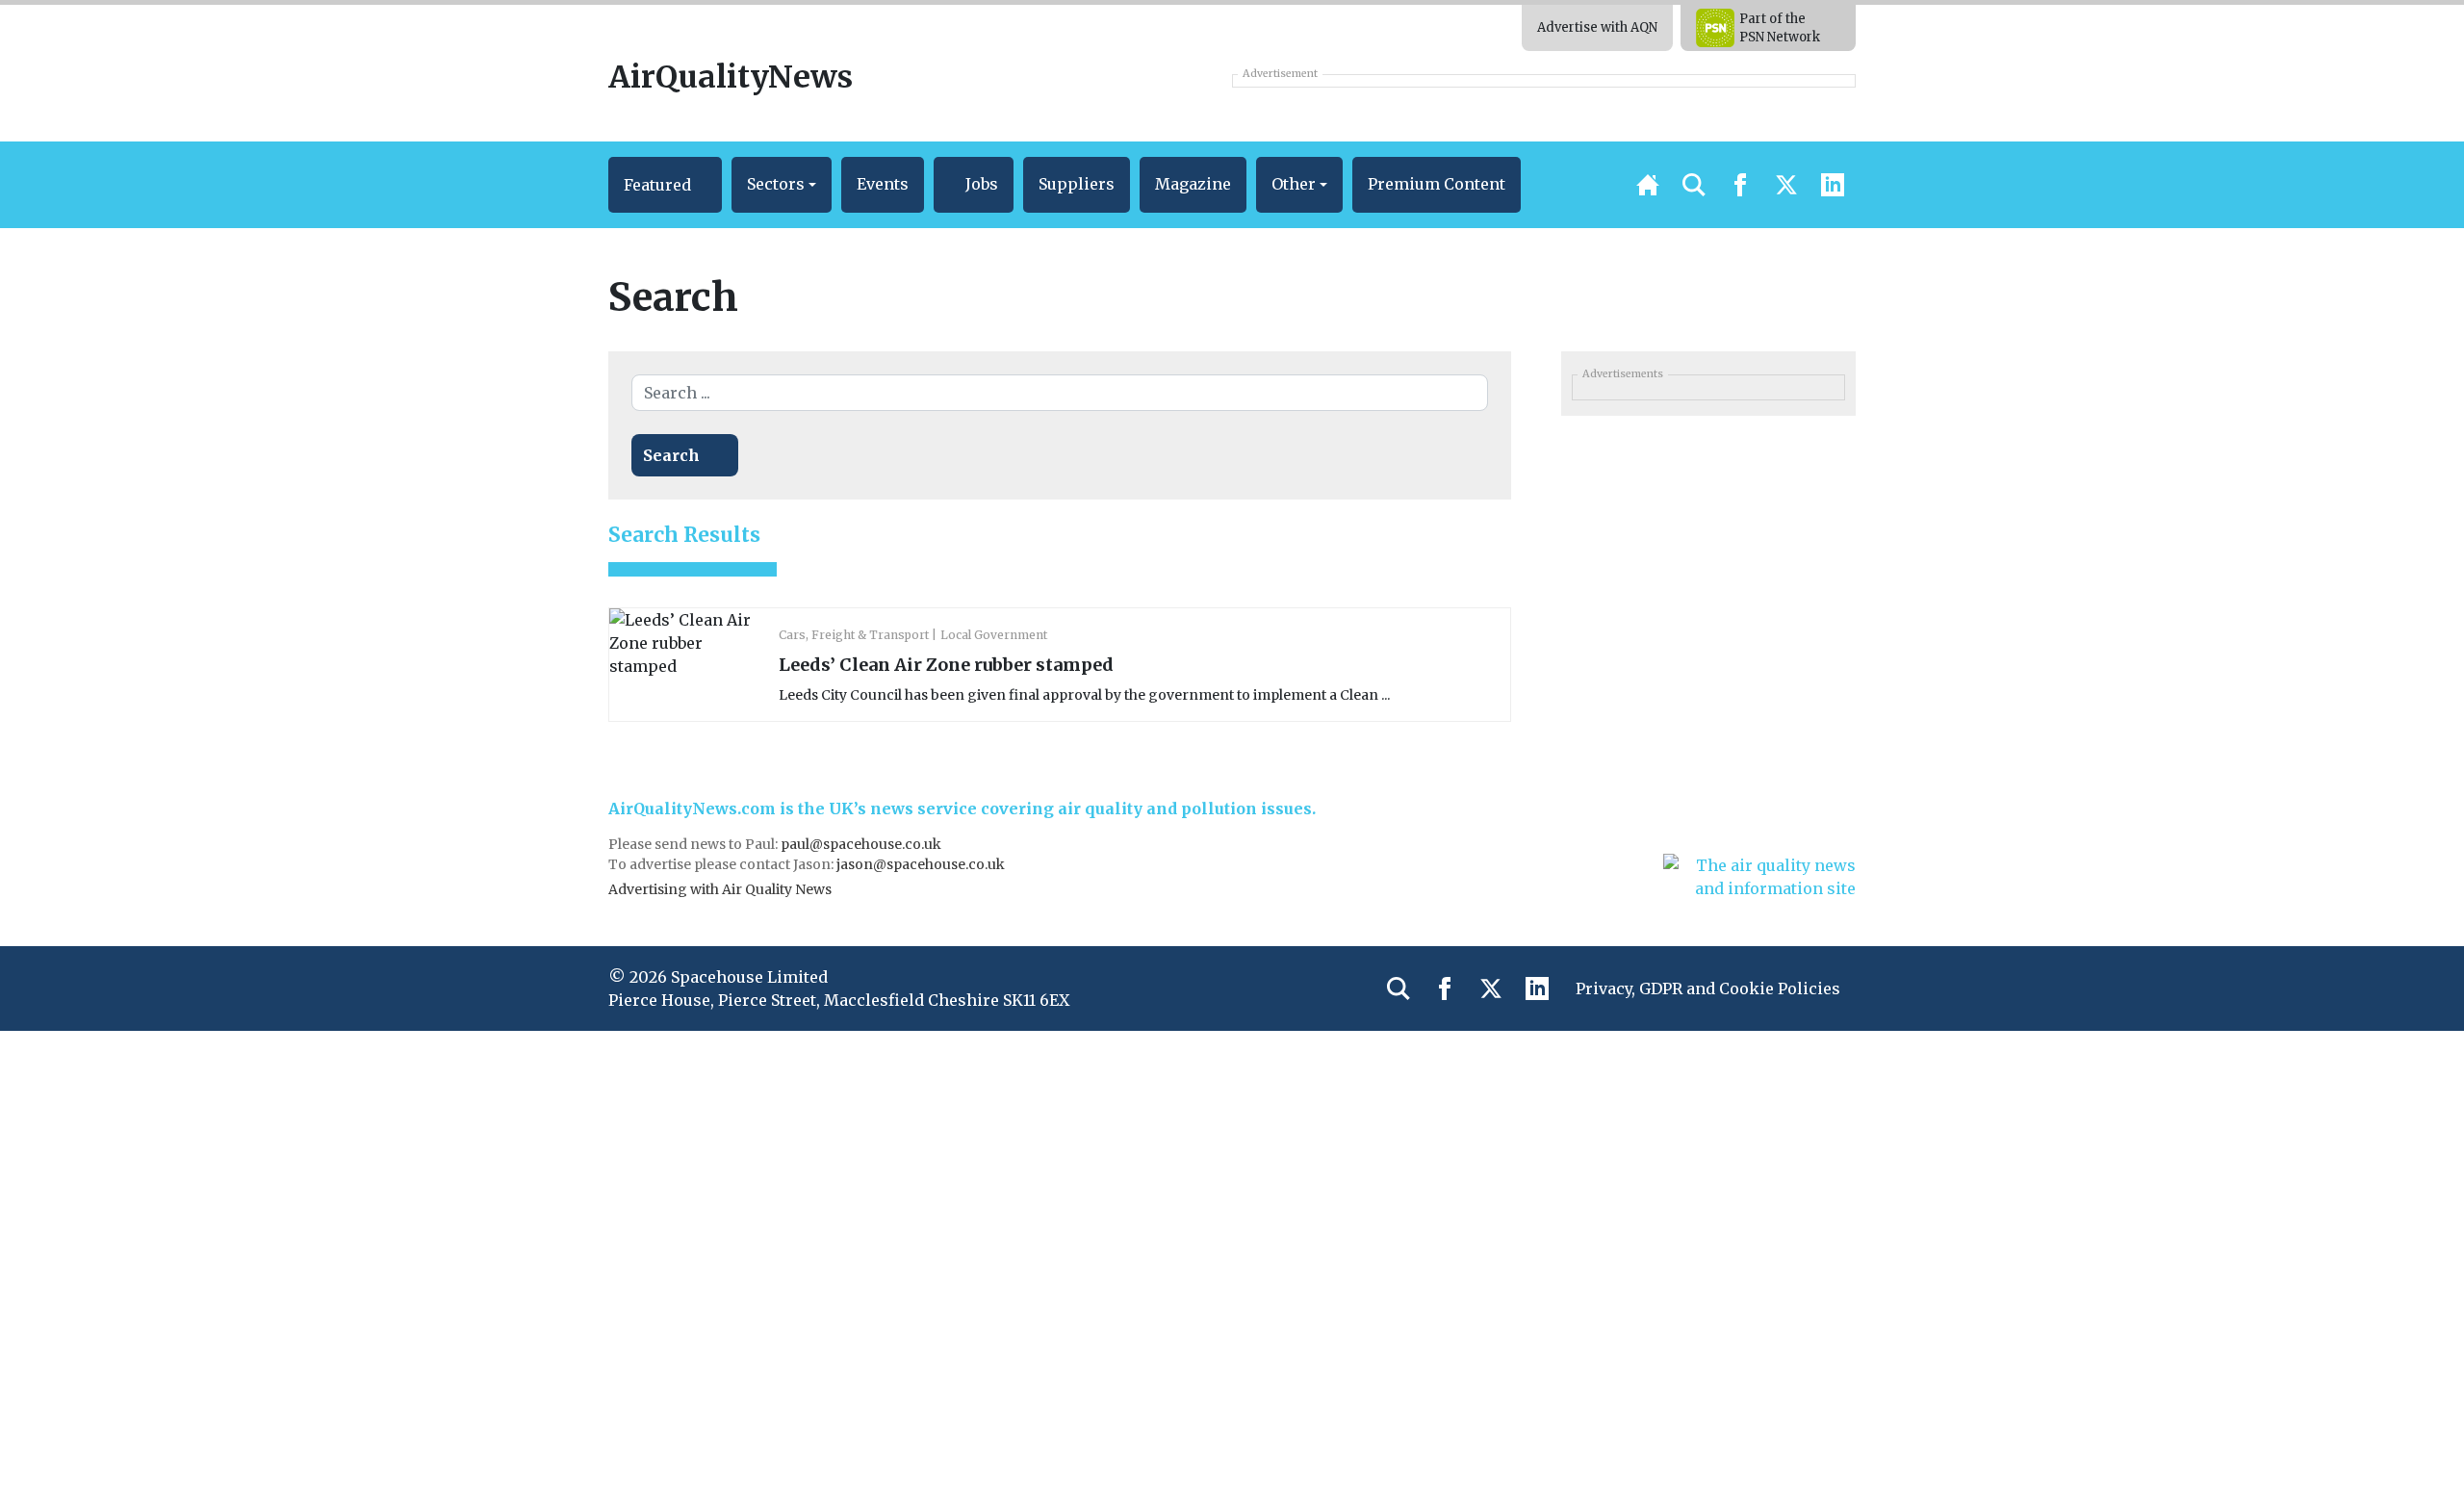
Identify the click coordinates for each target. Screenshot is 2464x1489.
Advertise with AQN (1597, 27)
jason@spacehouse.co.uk (922, 864)
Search (671, 455)
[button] (665, 185)
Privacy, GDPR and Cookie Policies (1708, 988)
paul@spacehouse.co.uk (862, 844)
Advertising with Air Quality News (720, 889)
